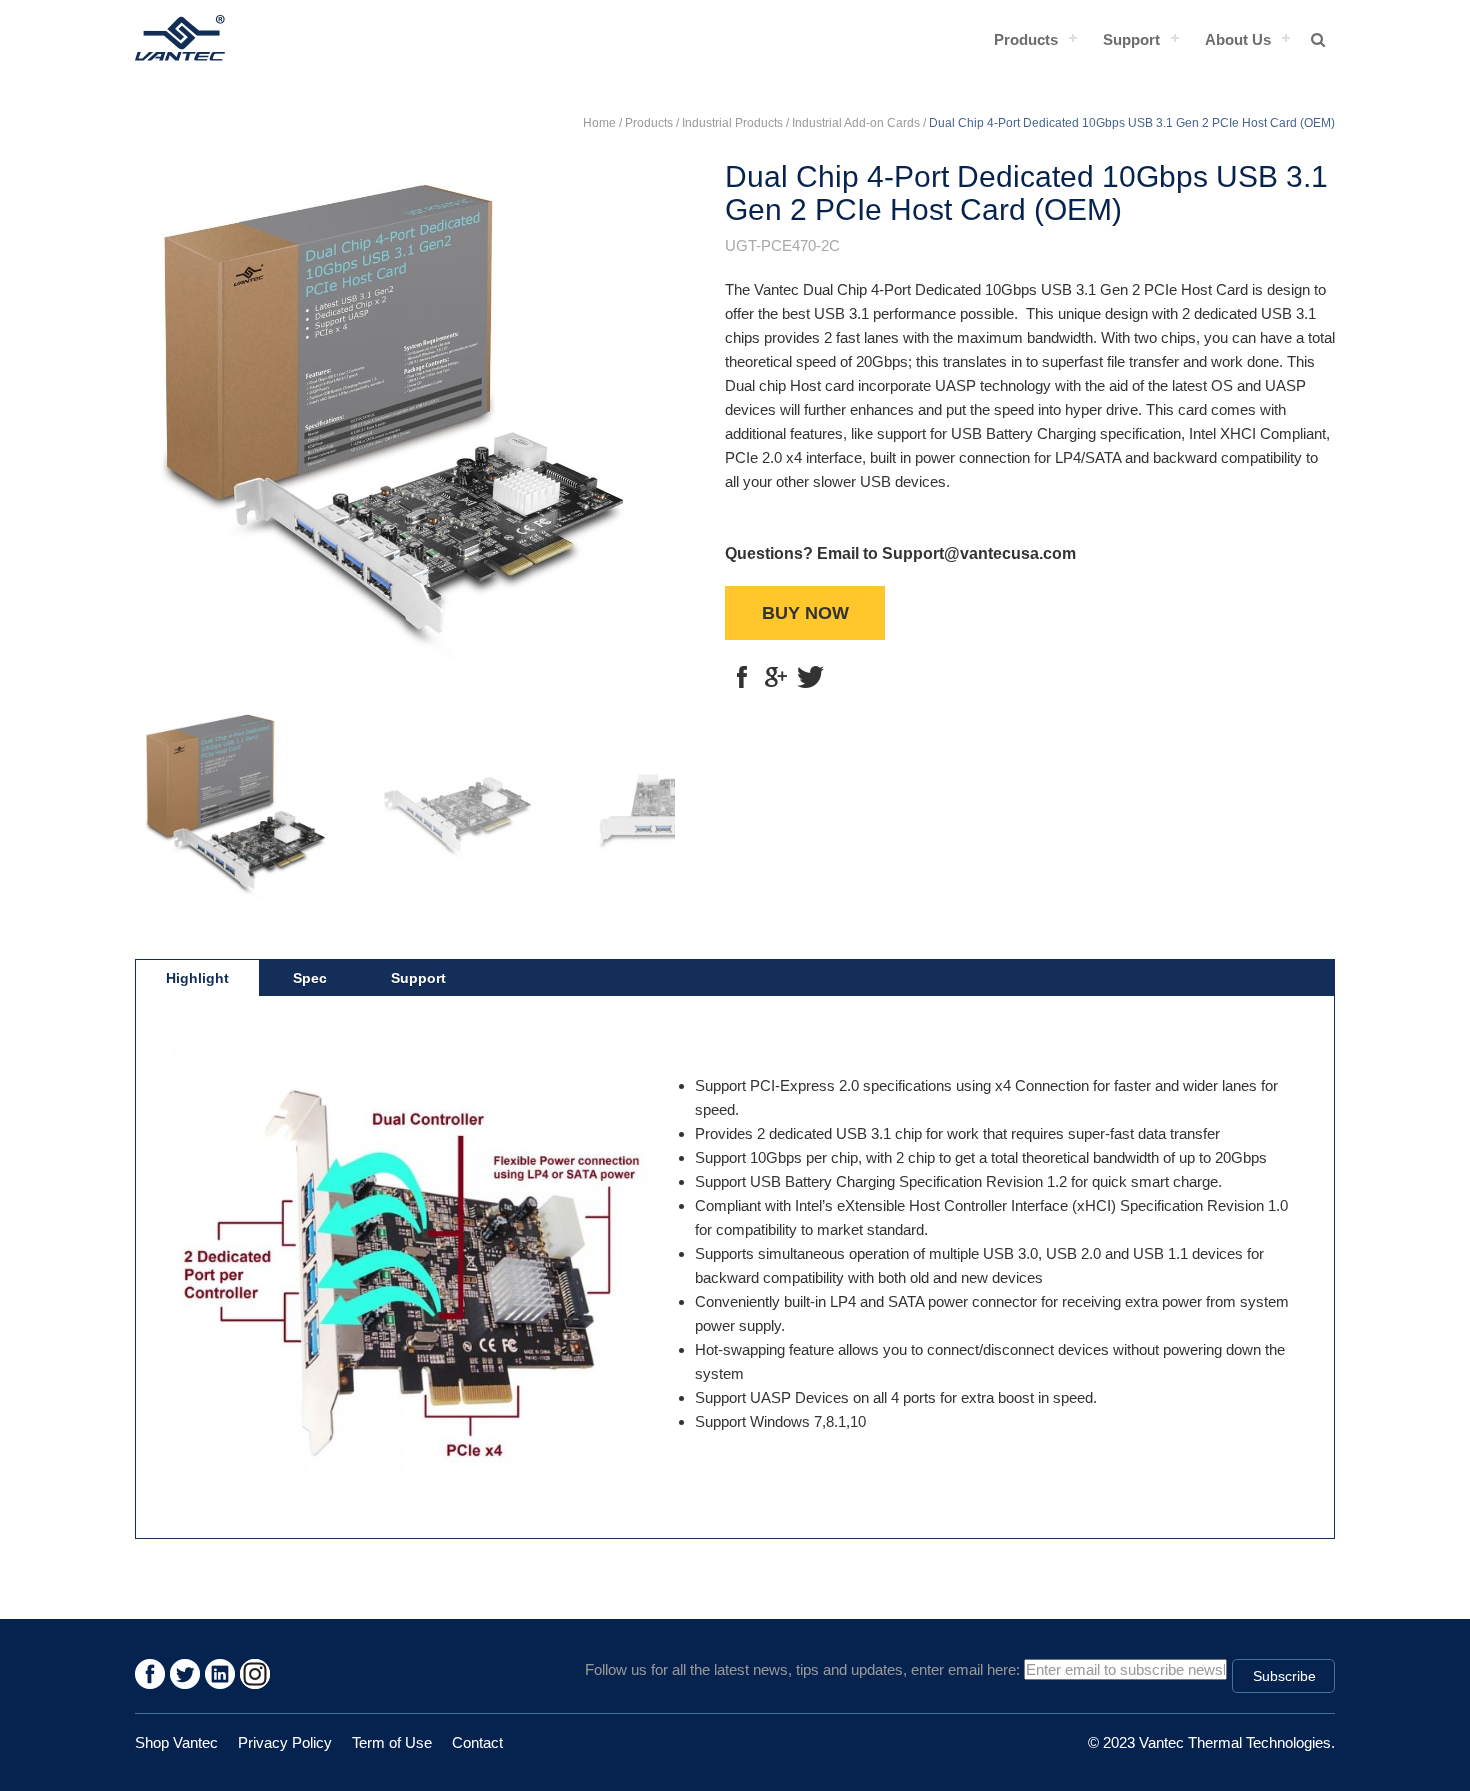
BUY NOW (805, 613)
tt (810, 677)
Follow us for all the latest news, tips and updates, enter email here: (802, 1669)
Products (1026, 39)
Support (1131, 39)
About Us (1238, 39)
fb (742, 677)
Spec (310, 978)
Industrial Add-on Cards (856, 123)
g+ (776, 677)
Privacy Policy (285, 1742)
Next (645, 421)
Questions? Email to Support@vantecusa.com (900, 553)
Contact (477, 1742)
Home (599, 123)
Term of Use (392, 1742)
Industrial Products (732, 123)
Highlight (197, 978)
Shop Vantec (176, 1742)
